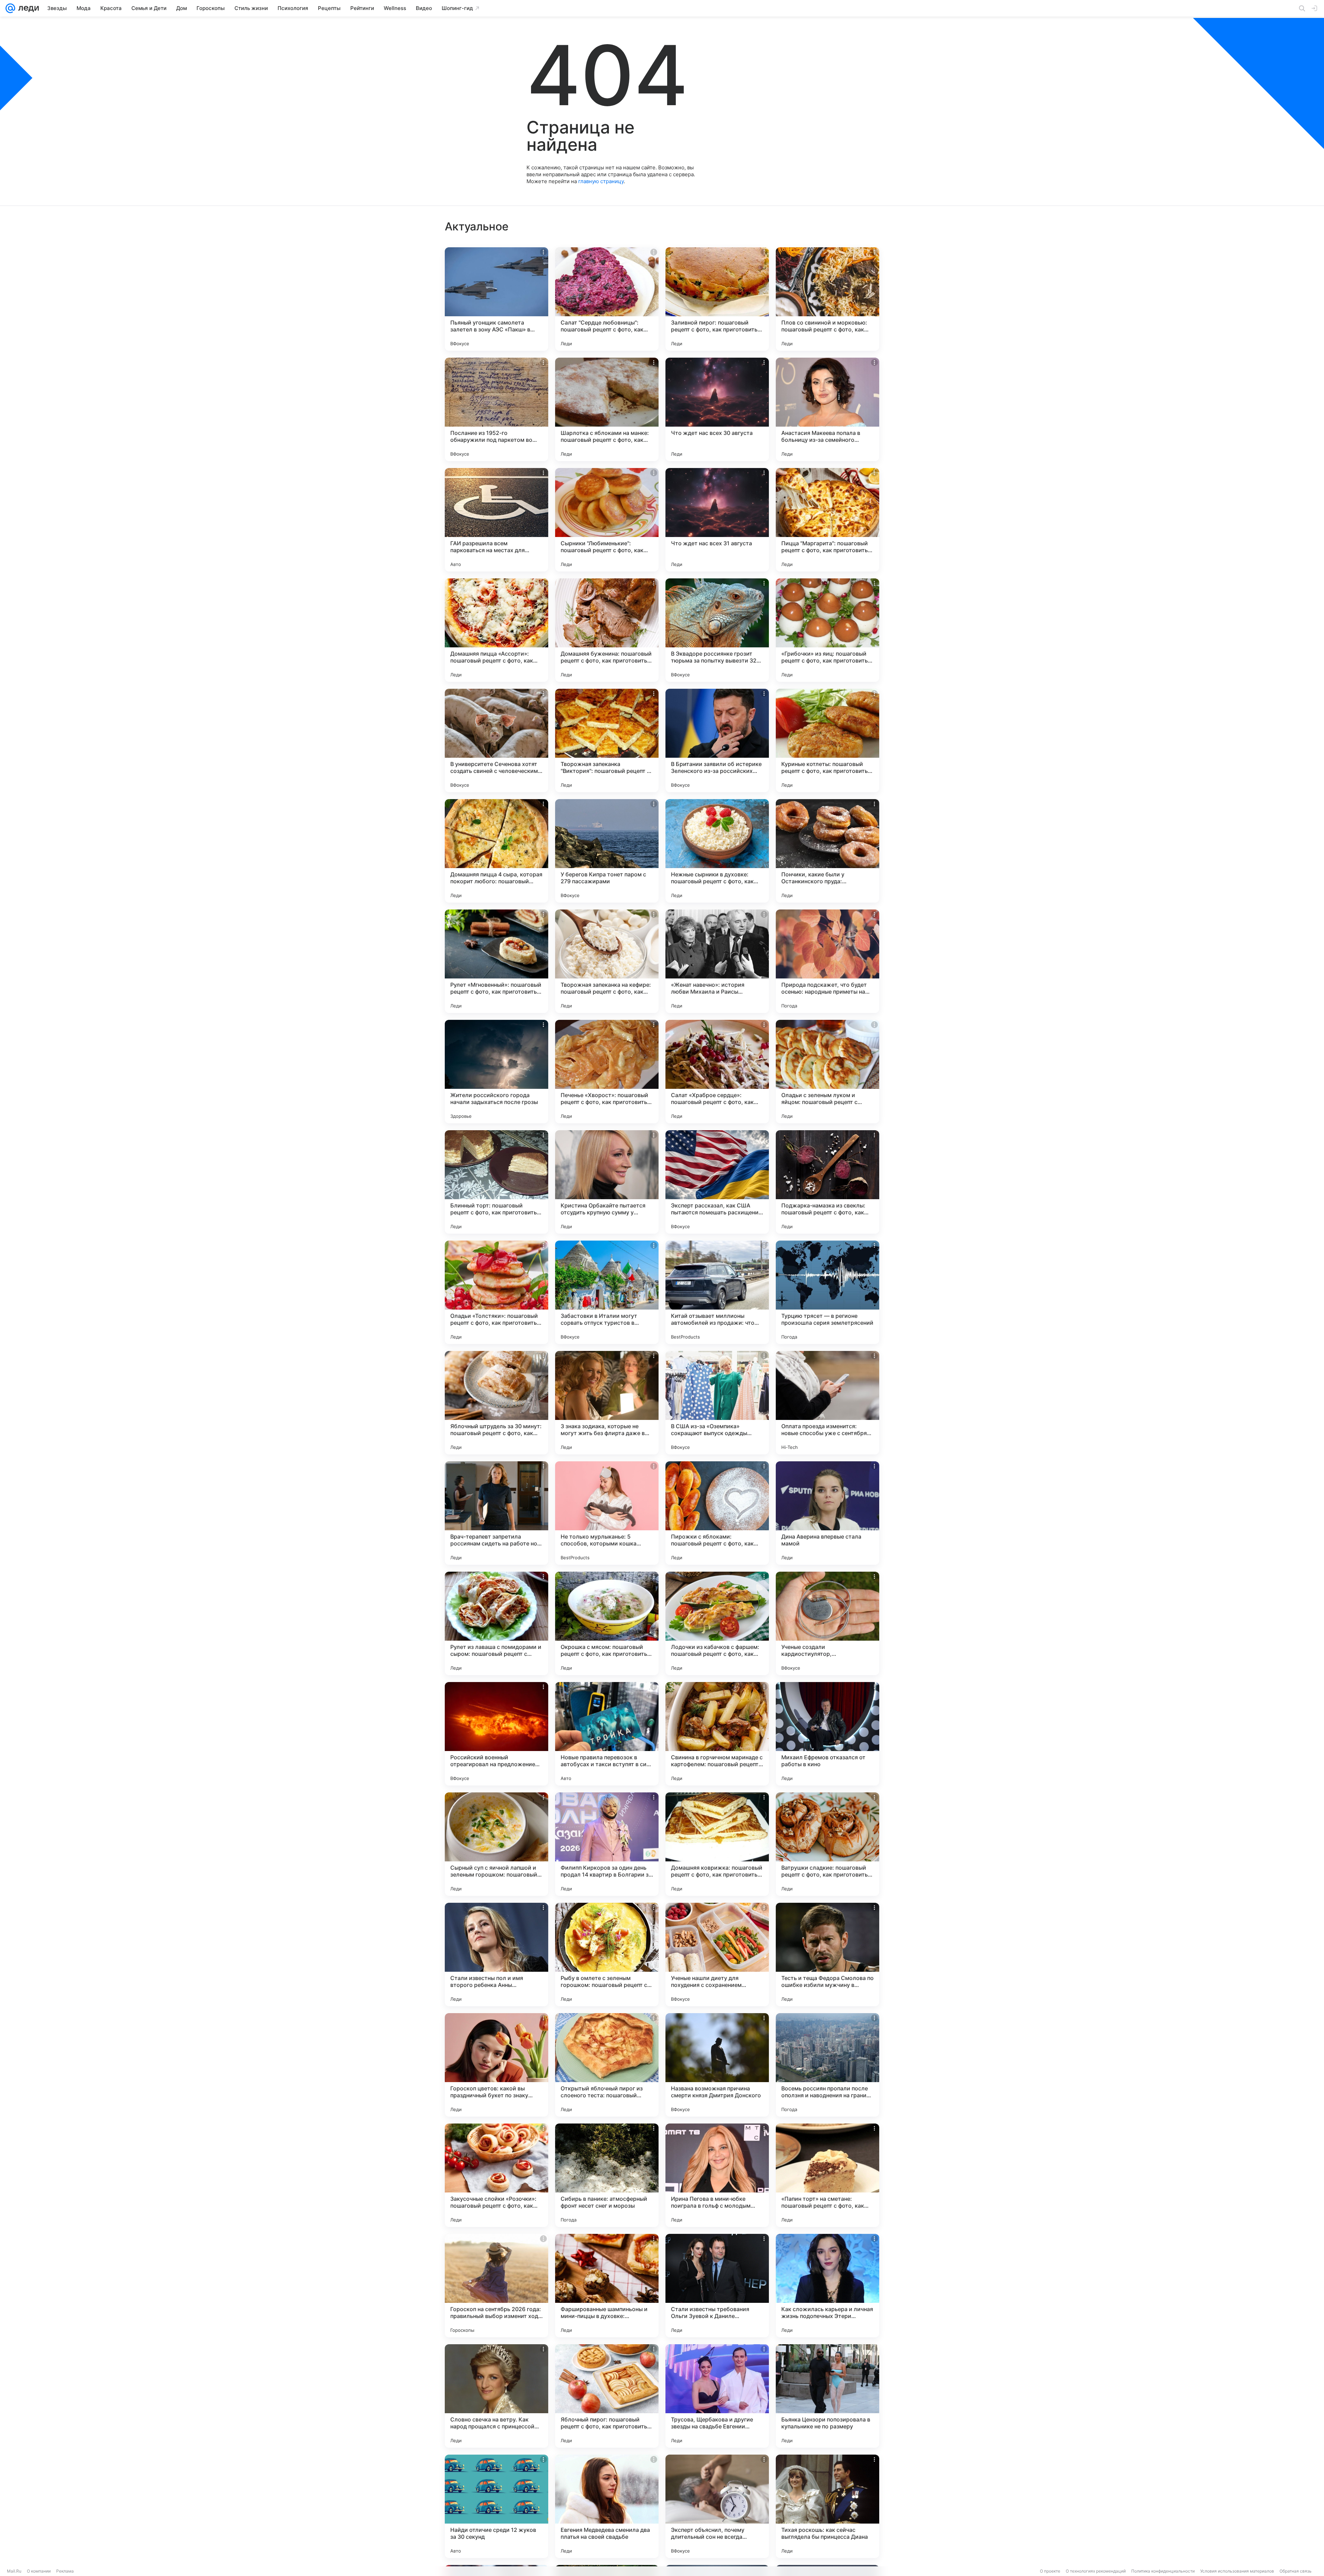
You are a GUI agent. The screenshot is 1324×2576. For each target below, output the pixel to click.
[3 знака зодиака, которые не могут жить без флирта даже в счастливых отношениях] (607, 1403)
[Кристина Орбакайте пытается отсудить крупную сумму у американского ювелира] (607, 1182)
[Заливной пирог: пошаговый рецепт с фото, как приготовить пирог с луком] (717, 299)
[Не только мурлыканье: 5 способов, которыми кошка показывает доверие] (607, 1513)
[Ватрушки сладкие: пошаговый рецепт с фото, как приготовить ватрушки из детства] (827, 1844)
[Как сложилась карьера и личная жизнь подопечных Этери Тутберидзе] (827, 2286)
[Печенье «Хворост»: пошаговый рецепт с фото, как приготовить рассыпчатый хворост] (607, 1072)
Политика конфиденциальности (1163, 2571)
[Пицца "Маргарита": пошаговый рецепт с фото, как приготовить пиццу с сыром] (827, 520)
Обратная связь (1296, 2571)
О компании (39, 2571)
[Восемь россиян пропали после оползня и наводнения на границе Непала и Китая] (827, 2065)
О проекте (1050, 2571)
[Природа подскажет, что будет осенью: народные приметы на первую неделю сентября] (827, 961)
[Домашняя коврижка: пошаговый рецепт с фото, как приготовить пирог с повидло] (717, 1844)
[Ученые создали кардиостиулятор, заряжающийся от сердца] (827, 1623)
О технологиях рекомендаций (1096, 2571)
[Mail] (10, 8)
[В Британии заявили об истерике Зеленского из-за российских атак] (717, 740)
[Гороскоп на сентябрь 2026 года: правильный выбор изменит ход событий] (496, 2286)
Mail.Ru (14, 2571)
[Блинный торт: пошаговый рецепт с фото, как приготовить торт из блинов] (496, 1182)
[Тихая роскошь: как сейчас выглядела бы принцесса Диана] (827, 2506)
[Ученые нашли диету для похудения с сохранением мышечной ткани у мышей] (717, 1955)
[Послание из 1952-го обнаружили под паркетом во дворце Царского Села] (496, 409)
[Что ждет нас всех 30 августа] (717, 409)
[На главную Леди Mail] (27, 8)
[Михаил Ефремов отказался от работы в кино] (827, 1734)
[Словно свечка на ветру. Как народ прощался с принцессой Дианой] (496, 2396)
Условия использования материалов (1237, 2571)
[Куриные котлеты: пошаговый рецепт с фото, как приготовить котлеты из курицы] (827, 740)
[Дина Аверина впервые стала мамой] (827, 1513)
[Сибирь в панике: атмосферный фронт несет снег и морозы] (607, 2175)
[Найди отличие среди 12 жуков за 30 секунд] (496, 2506)
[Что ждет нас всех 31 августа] (717, 520)
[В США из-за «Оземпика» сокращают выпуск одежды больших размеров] (717, 1403)
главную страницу (601, 181)
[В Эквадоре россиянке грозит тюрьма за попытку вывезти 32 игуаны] (717, 630)
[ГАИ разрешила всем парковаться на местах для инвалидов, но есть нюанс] (496, 520)
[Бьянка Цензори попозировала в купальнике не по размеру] (827, 2396)
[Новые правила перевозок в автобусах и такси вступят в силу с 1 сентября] (607, 1734)
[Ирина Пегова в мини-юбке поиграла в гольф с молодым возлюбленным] (717, 2175)
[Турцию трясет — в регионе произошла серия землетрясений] (827, 1292)
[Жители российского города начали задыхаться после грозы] (496, 1072)
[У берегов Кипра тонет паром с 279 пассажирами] (607, 851)
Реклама (65, 2571)
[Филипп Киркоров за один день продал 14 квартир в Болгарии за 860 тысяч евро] (607, 1844)
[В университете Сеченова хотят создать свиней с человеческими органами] (496, 740)
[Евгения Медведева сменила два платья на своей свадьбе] (607, 2506)
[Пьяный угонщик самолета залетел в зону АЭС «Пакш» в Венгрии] (496, 299)
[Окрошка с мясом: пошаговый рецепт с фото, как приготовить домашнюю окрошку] (607, 1623)
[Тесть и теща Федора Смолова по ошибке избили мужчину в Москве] (827, 1955)
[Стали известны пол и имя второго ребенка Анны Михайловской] (496, 1955)
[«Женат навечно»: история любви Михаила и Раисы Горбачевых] (717, 961)
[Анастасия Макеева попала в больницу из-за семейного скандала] (827, 409)
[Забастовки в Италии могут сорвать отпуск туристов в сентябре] (607, 1292)
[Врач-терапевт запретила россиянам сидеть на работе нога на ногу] (496, 1513)
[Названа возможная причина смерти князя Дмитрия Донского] (717, 2065)
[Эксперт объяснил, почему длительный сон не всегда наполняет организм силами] (717, 2506)
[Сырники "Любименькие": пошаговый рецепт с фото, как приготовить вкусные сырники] (607, 520)
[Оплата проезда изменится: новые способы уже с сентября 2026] (827, 1403)
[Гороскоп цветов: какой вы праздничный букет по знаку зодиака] (496, 2065)
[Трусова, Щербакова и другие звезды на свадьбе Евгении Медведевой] (717, 2396)
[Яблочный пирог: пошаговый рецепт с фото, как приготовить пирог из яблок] (607, 2396)
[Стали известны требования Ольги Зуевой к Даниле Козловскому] (717, 2286)
